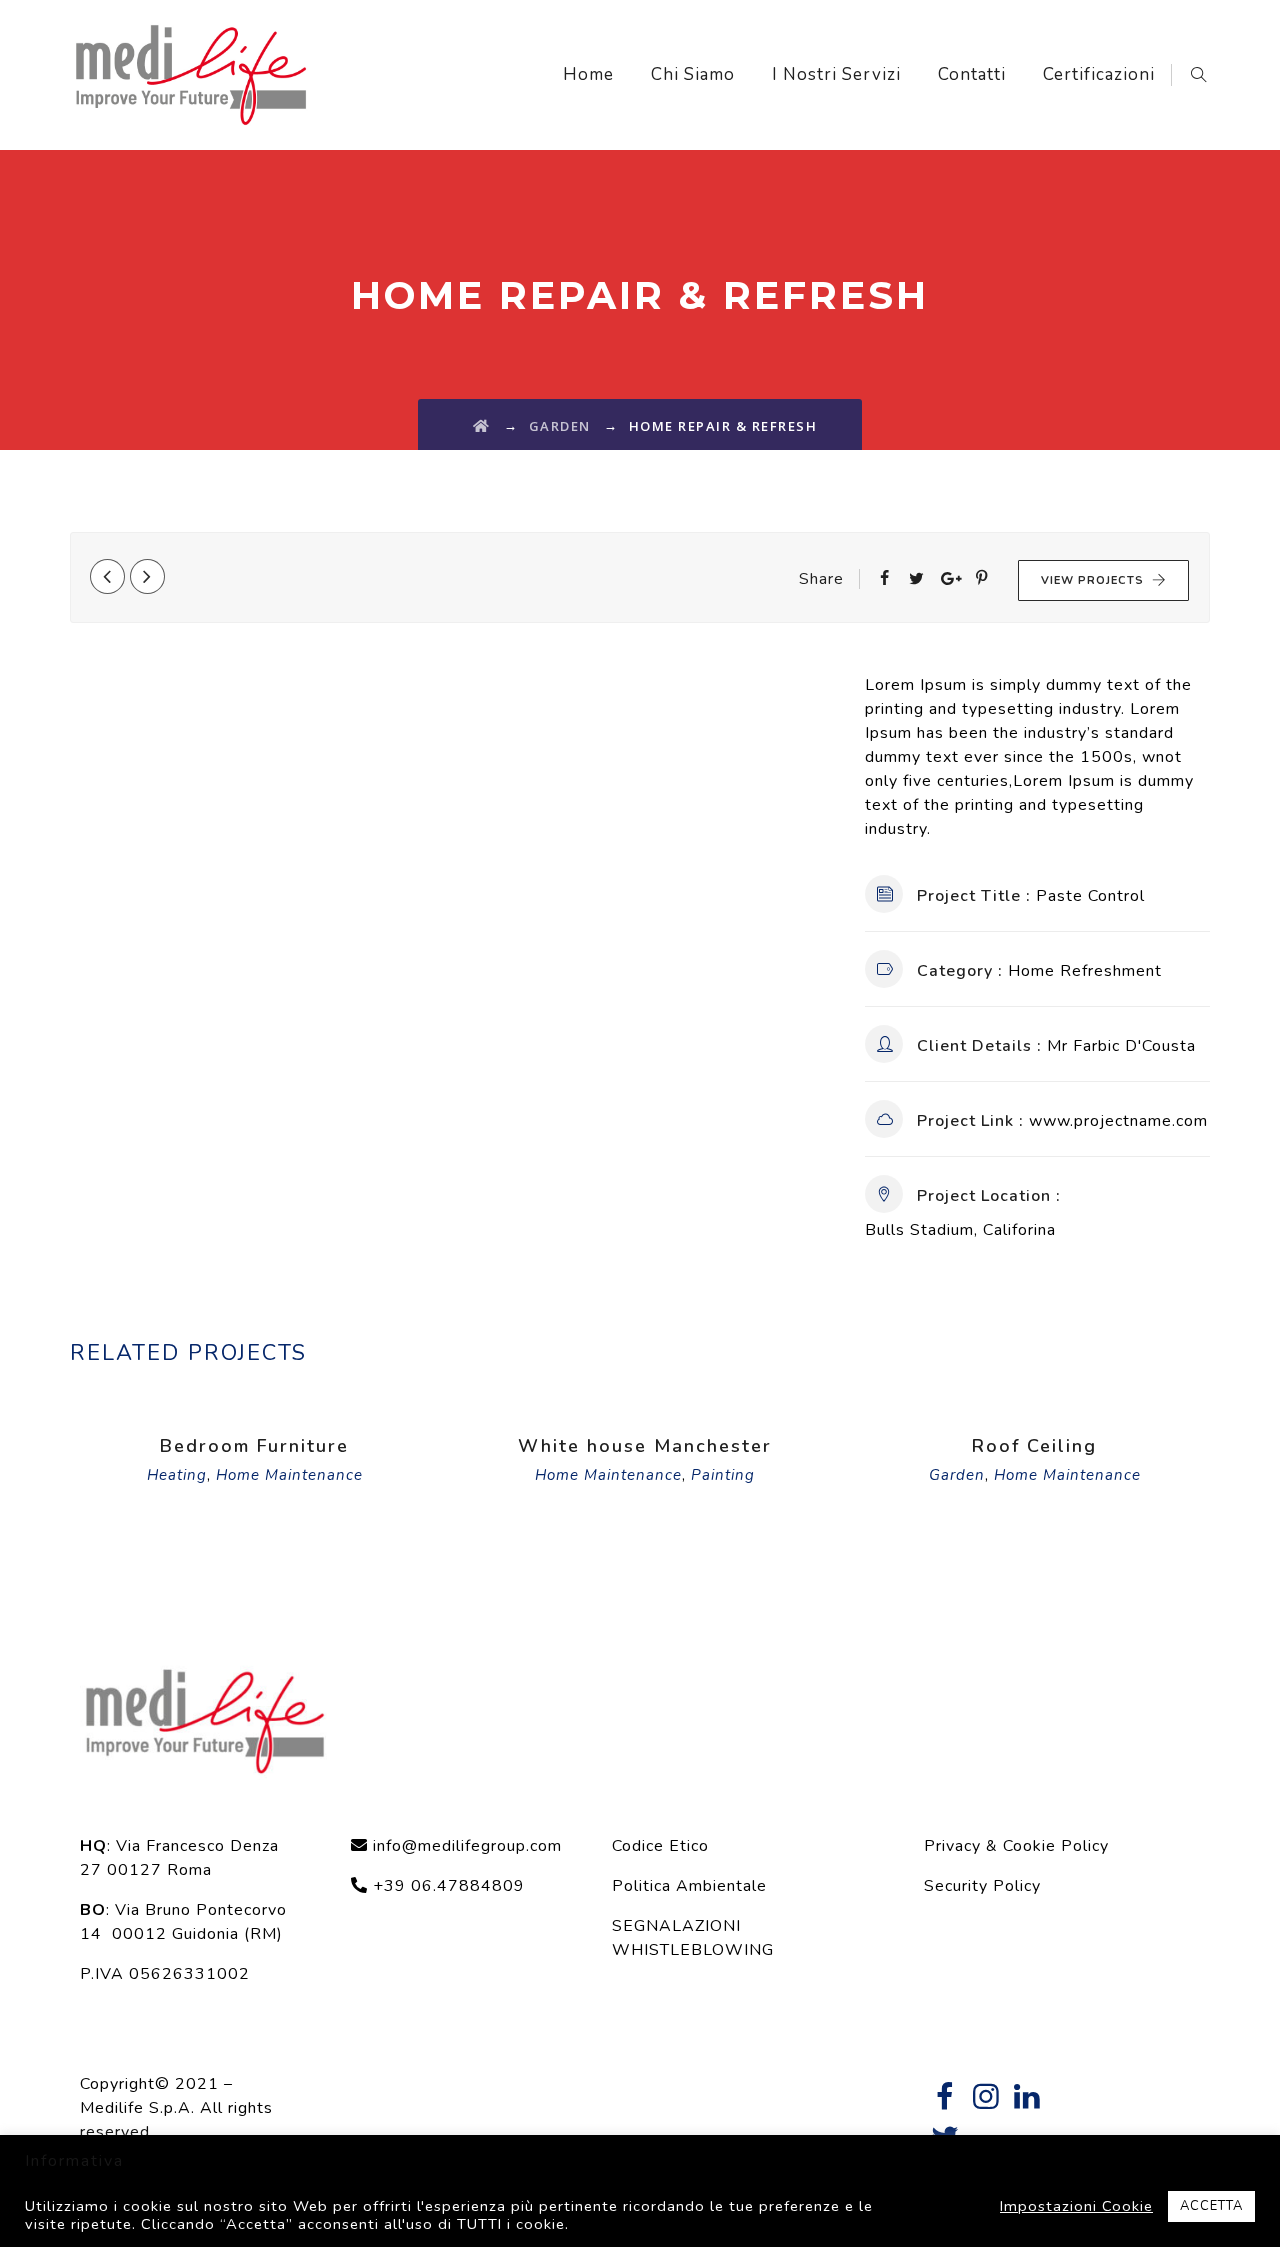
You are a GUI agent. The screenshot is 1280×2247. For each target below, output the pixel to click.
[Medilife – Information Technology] (191, 75)
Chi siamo (693, 74)
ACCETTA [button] (1211, 2206)
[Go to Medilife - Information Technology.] (482, 426)
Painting (723, 1475)
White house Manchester (645, 1446)
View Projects (1092, 580)
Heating (177, 1475)
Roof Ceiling (1034, 1446)
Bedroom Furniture (254, 1446)
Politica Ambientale (689, 1886)
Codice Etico (660, 1846)
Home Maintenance (289, 1475)
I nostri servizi (836, 74)
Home (588, 74)
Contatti (972, 74)
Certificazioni (1099, 74)
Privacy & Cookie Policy (1016, 1846)
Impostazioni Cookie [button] (1076, 2206)
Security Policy (982, 1886)
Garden (957, 1475)
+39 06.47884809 (446, 1886)
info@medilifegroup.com (467, 1846)
